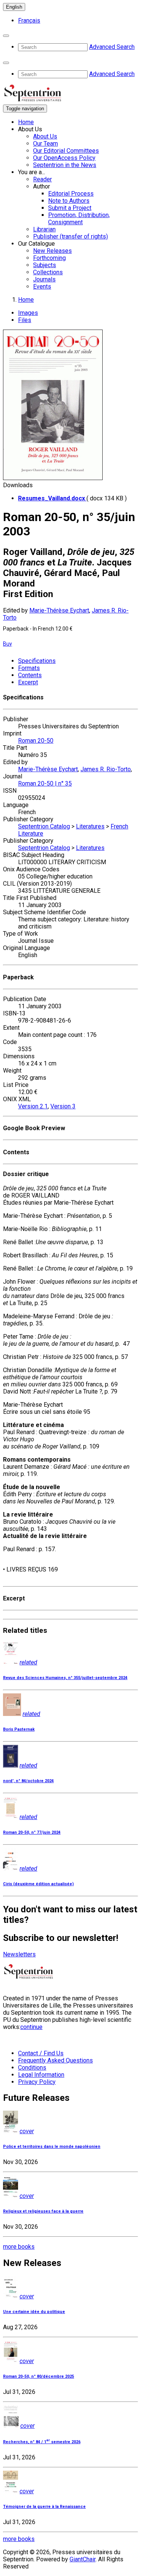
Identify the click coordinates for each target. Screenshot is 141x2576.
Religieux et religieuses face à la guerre (43, 2211)
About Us (45, 136)
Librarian (44, 229)
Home (26, 122)
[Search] (6, 36)
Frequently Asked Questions (55, 2060)
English (14, 7)
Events (42, 286)
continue (31, 2027)
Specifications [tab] (37, 661)
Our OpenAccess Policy (64, 158)
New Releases (52, 251)
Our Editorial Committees (66, 151)
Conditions (32, 2068)
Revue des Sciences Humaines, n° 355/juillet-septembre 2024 (65, 1678)
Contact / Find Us (41, 2053)
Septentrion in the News (65, 165)
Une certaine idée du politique (34, 2312)
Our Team (45, 144)
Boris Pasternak (19, 1729)
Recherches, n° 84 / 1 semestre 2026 (42, 2442)
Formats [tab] (29, 668)
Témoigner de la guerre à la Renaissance (44, 2507)
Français (29, 21)
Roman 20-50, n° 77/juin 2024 (32, 1832)
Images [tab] (28, 313)
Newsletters (19, 1954)
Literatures (90, 826)
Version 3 (63, 1106)
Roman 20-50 (36, 741)
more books (19, 2247)
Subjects (45, 265)
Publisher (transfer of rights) (70, 236)
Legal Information (41, 2075)
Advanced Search (112, 47)
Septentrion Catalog (44, 826)
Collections (48, 272)
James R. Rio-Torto (106, 769)
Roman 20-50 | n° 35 (45, 783)
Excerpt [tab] (28, 682)
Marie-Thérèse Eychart (59, 610)
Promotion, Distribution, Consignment (79, 219)
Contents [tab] (30, 675)
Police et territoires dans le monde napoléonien (52, 2147)
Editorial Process (71, 194)
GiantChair (83, 2559)
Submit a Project (70, 208)
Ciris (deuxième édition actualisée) (38, 1884)
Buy (8, 644)
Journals (44, 279)
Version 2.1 (33, 1106)
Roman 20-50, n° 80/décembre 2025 (39, 2376)
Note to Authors (69, 201)
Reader (42, 179)
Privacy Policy (37, 2082)
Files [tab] (25, 320)
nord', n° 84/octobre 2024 (28, 1781)
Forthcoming (49, 258)
